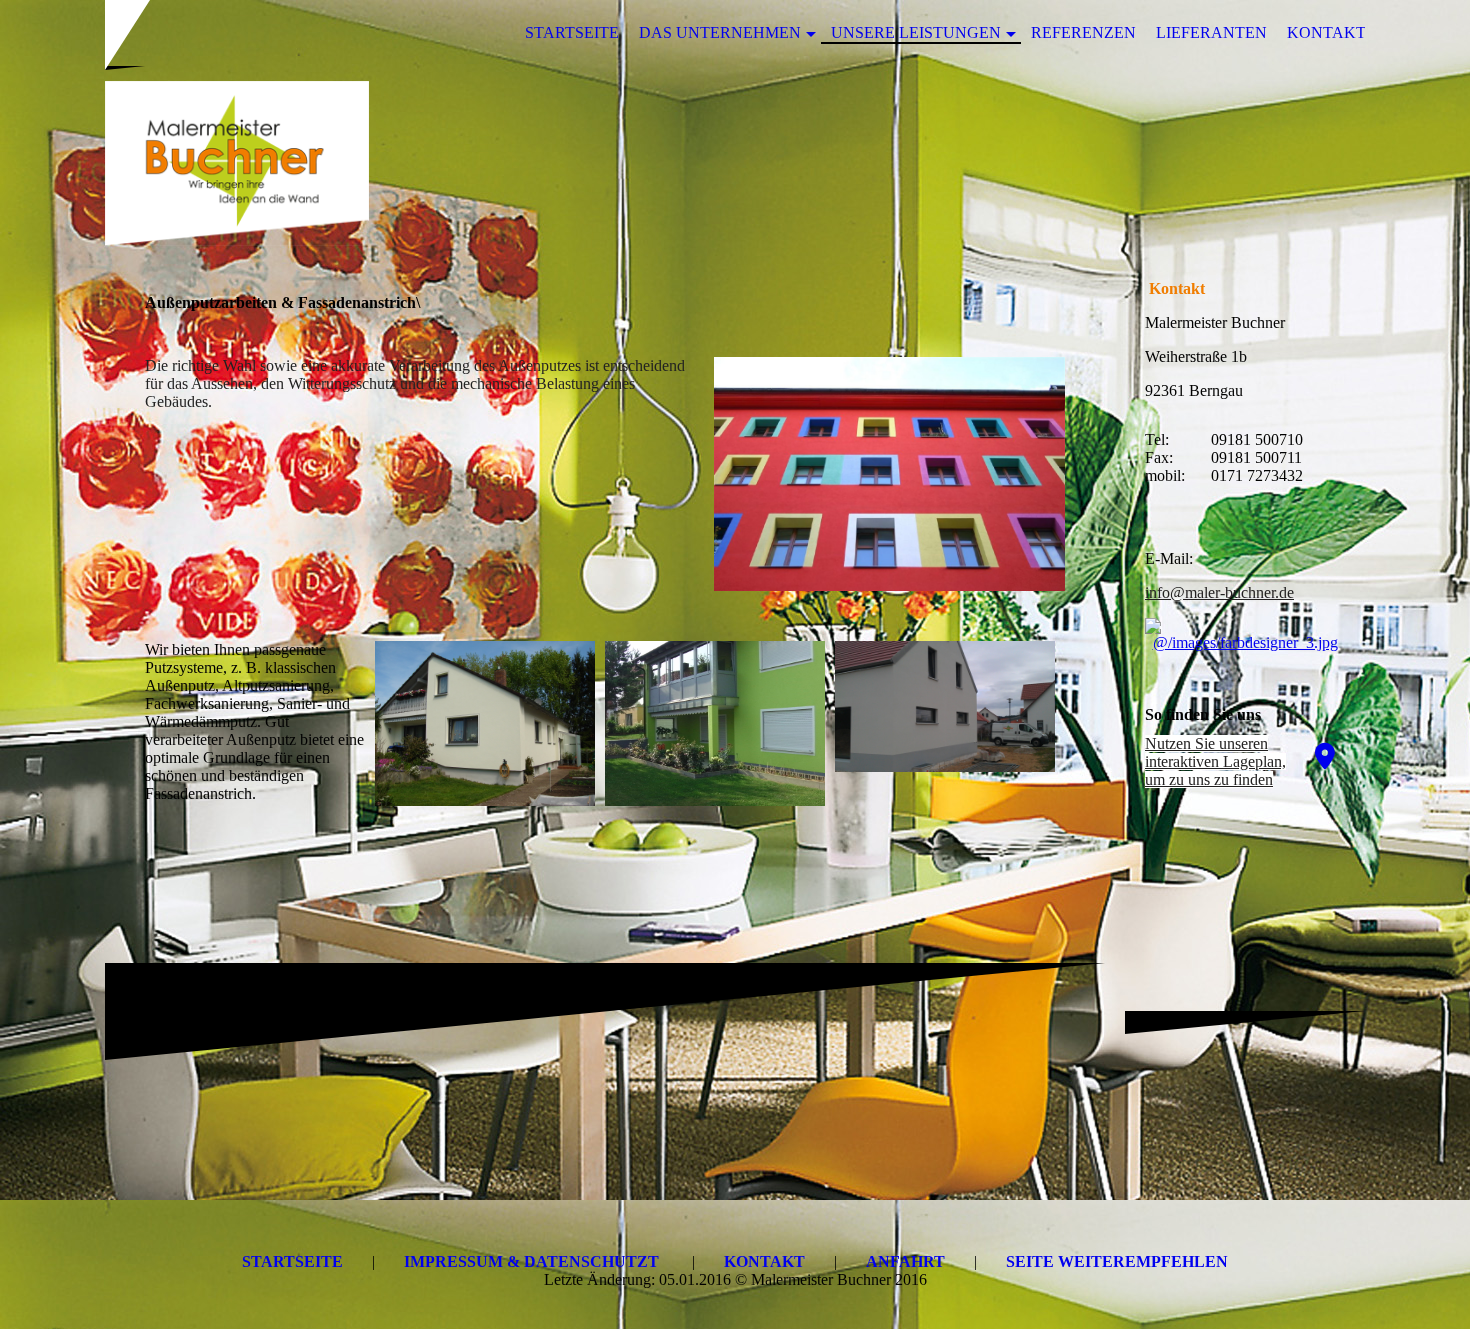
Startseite (572, 32)
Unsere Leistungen (916, 32)
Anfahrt (905, 1261)
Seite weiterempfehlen (1117, 1261)
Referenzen (1083, 32)
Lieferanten (1211, 32)
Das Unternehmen (720, 32)
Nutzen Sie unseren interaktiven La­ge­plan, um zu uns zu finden (1215, 761)
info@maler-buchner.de (1219, 592)
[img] (735, 163)
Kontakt (1326, 32)
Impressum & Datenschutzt (531, 1261)
